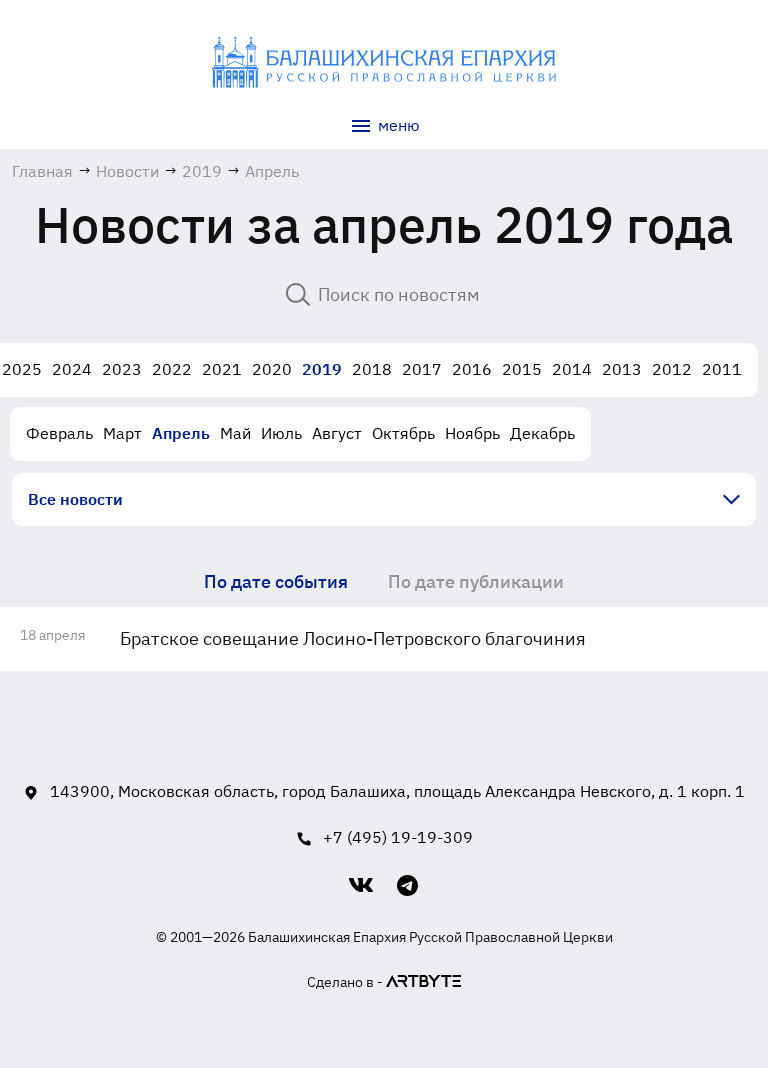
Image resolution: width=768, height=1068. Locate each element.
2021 (222, 369)
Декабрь (542, 433)
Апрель (181, 433)
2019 (322, 369)
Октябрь (403, 433)
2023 (122, 369)
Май (235, 433)
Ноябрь (472, 433)
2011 (722, 369)
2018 (372, 369)
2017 (422, 369)
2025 (22, 369)
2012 (672, 369)
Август (337, 433)
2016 (472, 369)
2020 (272, 369)
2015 (522, 369)
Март (122, 433)
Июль (281, 433)
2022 (172, 369)
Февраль (59, 433)
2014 (572, 369)
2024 (72, 369)
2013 (622, 369)
